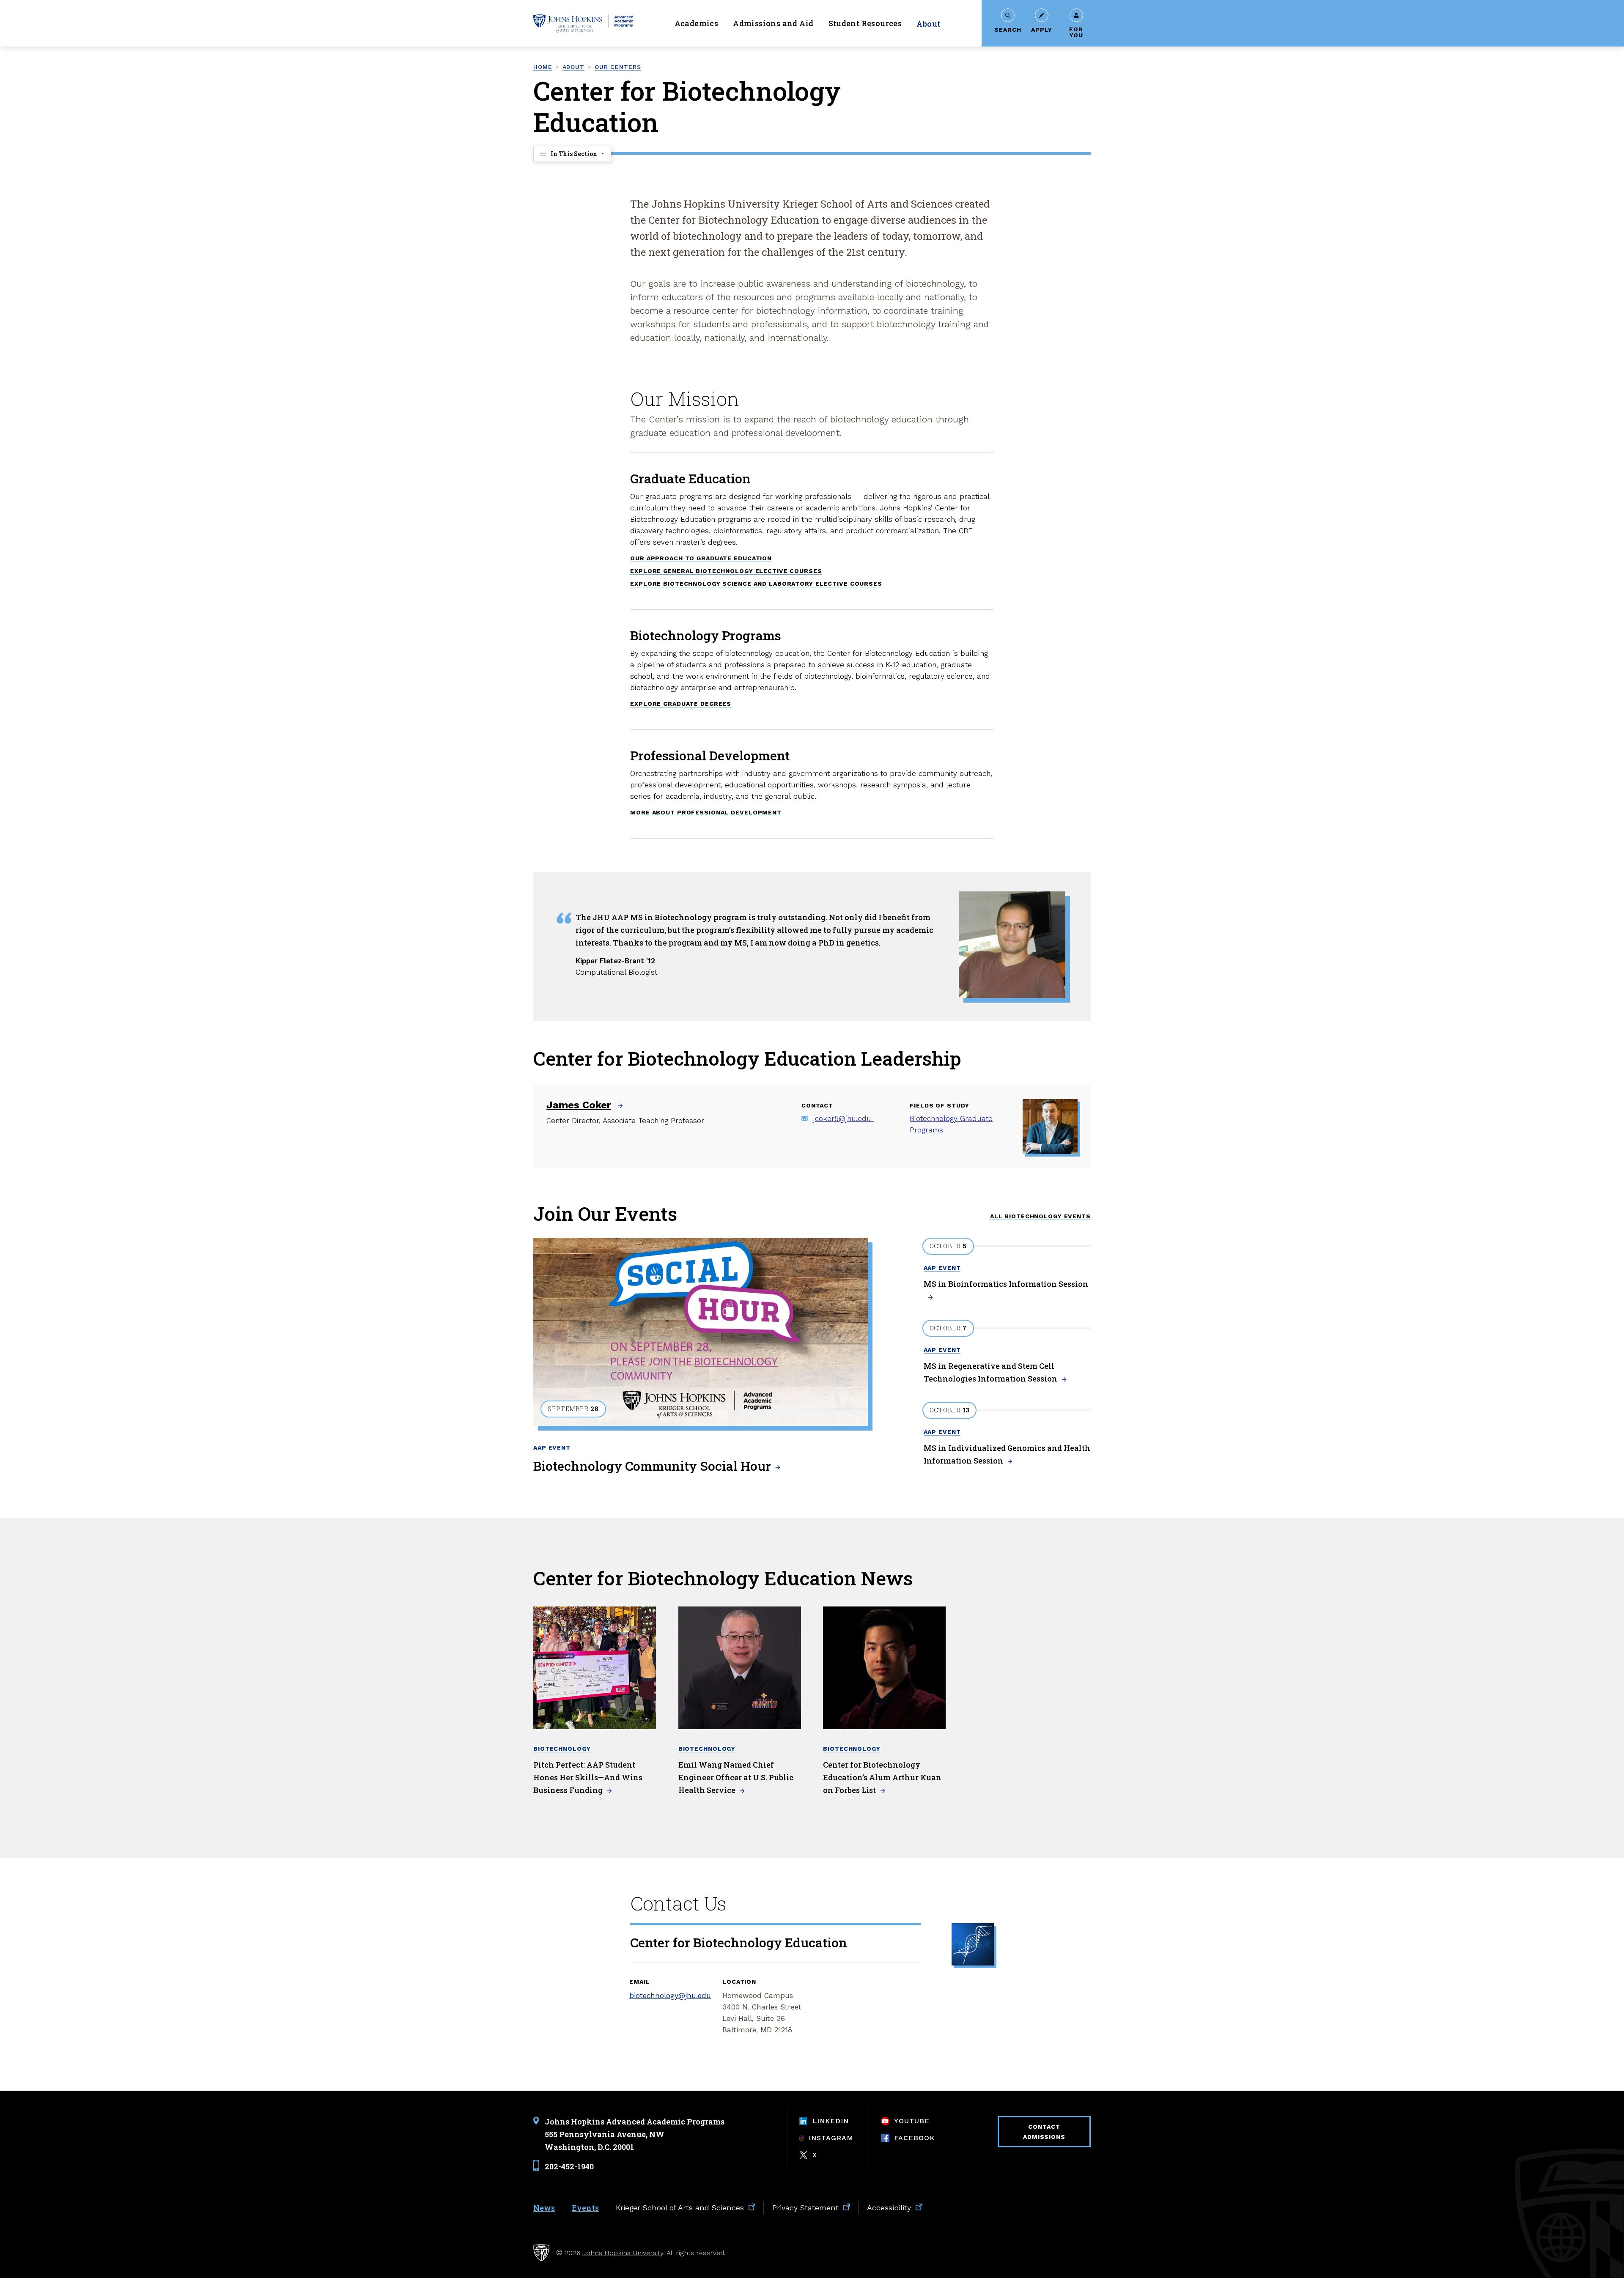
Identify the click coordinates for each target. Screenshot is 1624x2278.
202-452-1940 (569, 2166)
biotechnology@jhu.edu (670, 1996)
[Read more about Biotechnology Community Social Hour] (701, 1332)
